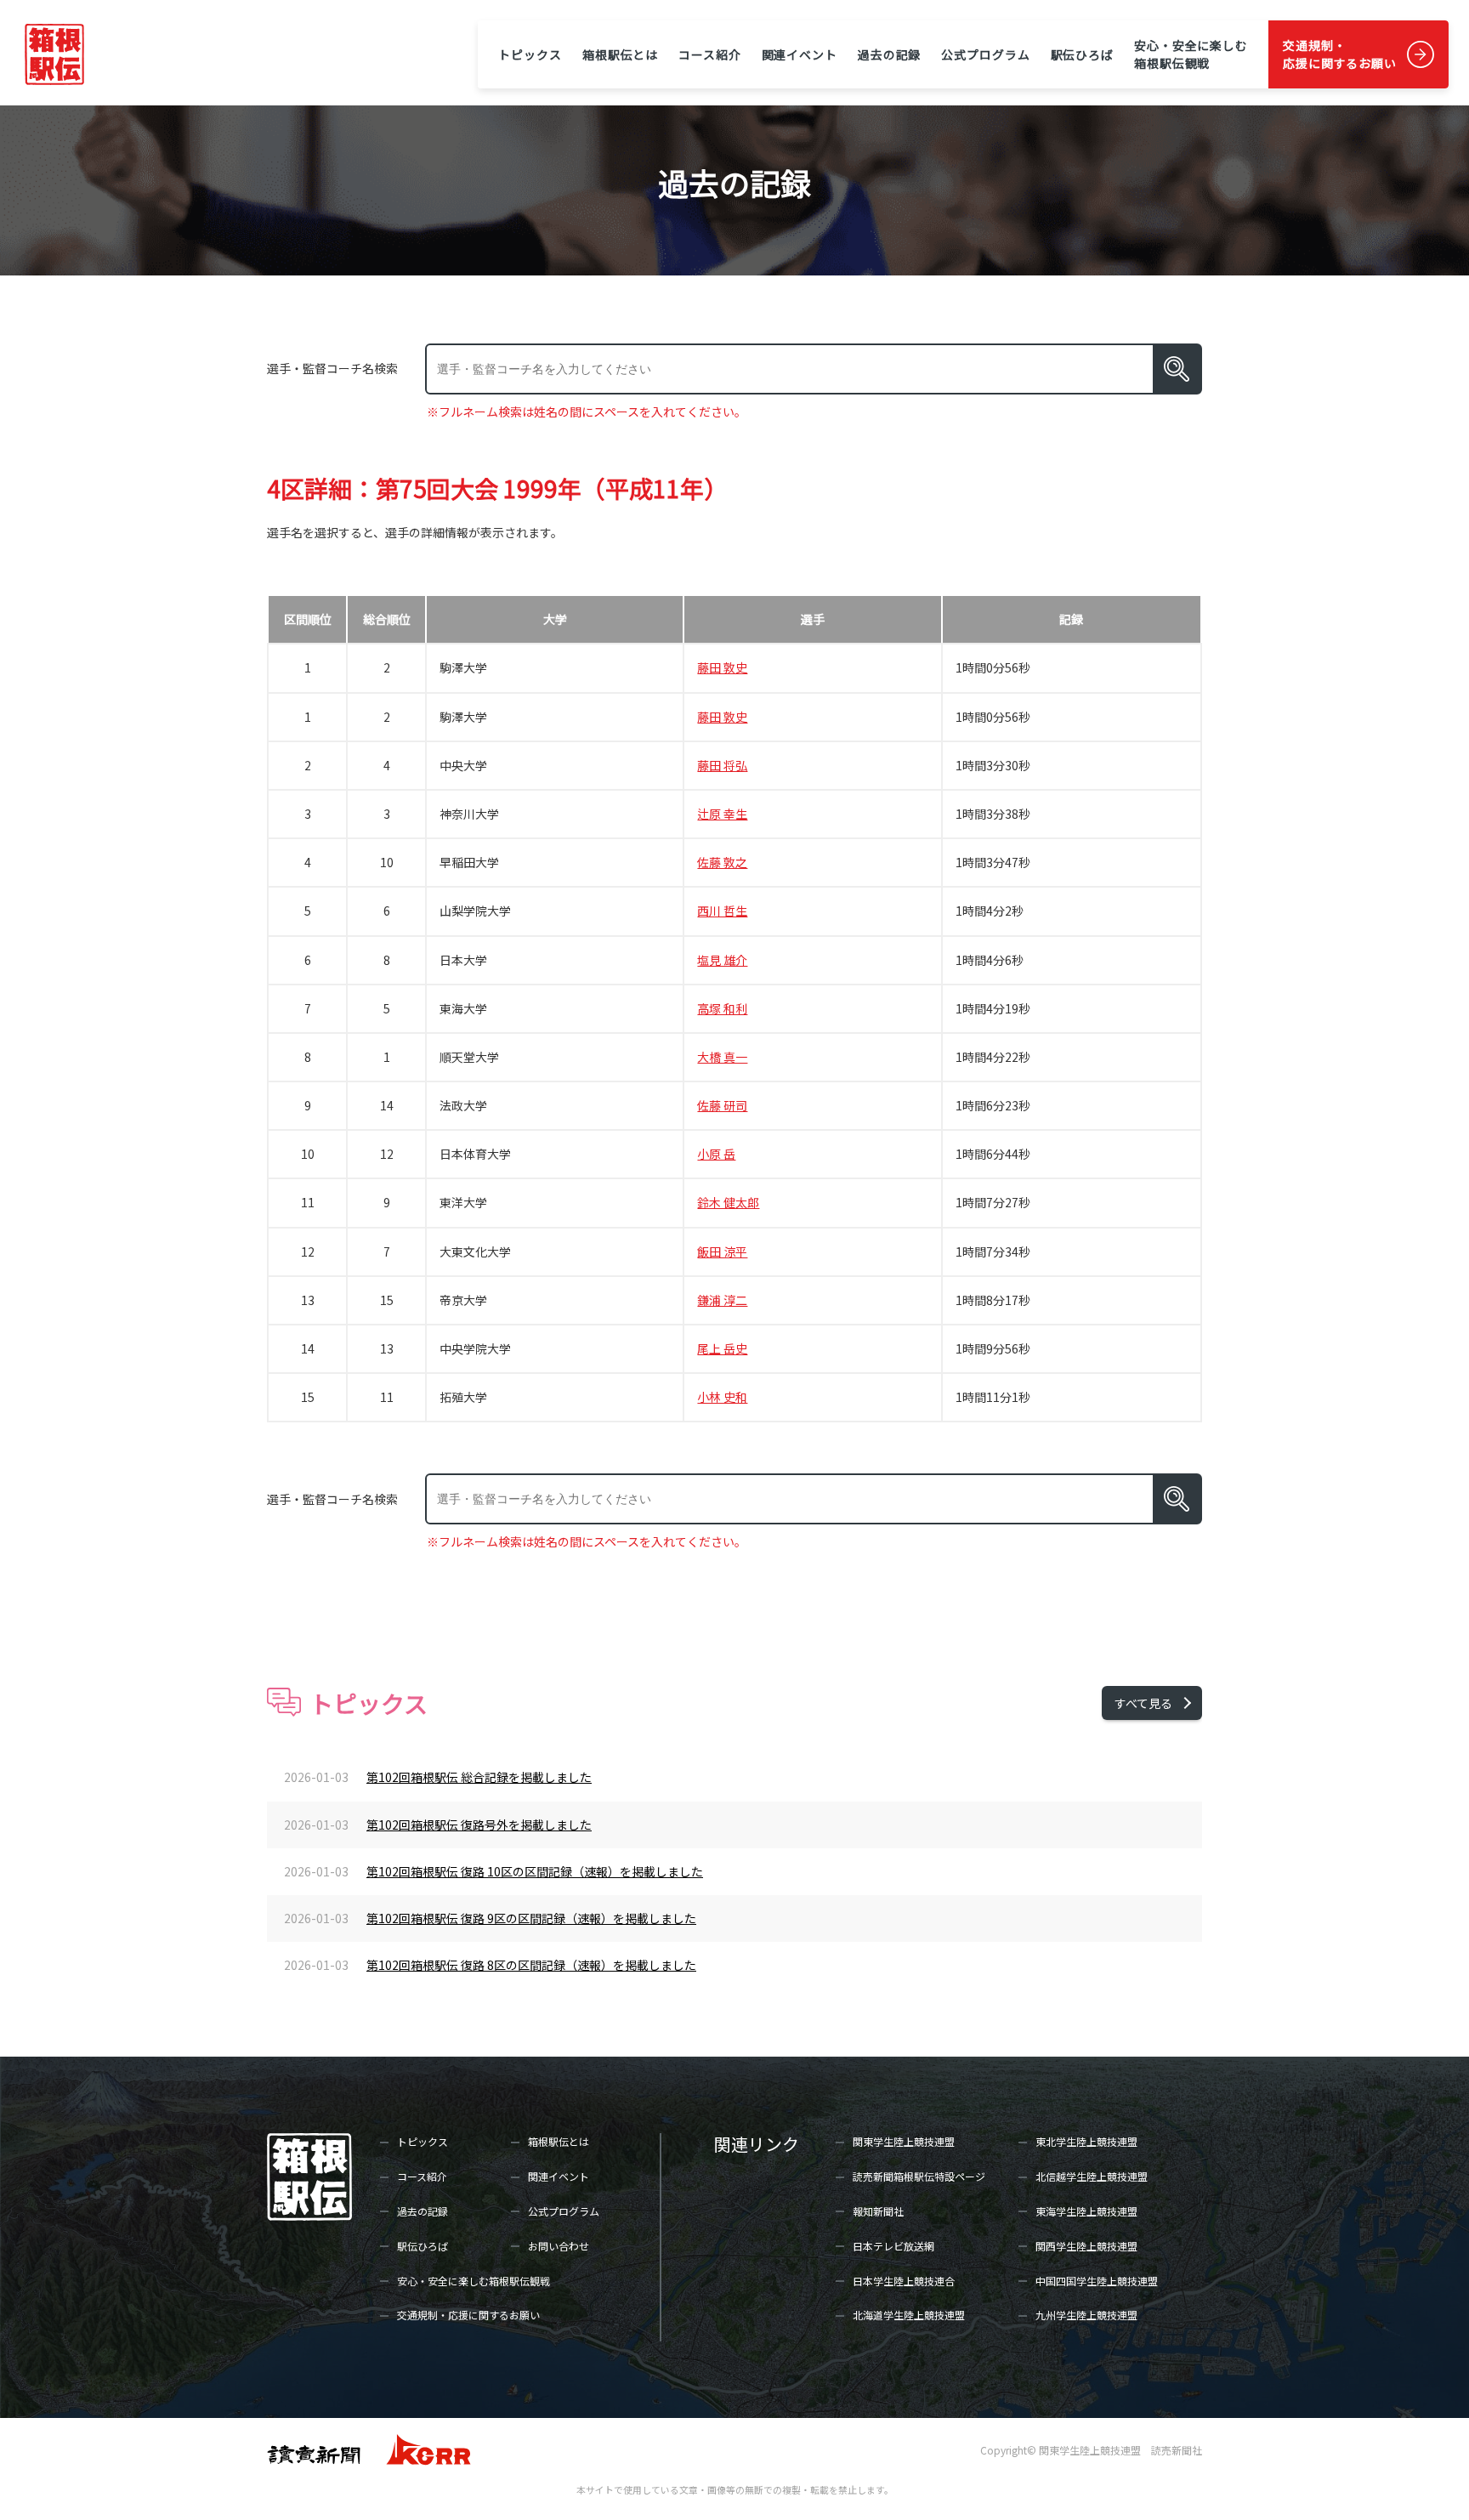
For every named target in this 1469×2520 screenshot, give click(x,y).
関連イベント (800, 54)
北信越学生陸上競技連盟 (1092, 2176)
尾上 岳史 (722, 1348)
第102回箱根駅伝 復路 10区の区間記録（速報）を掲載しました (535, 1871)
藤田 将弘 (722, 765)
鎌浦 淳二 (722, 1300)
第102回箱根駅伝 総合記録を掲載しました (479, 1777)
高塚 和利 (722, 1008)
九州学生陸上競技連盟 (1086, 2315)
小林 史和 (722, 1397)
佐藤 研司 (722, 1105)
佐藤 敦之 (722, 862)
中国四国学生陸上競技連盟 (1097, 2281)
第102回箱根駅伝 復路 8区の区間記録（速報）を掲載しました (531, 1965)
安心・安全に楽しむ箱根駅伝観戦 (1191, 54)
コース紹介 (709, 54)
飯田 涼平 (722, 1251)
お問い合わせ (559, 2246)
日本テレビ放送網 (893, 2246)
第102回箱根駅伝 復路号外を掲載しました (479, 1825)
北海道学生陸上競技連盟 (909, 2315)
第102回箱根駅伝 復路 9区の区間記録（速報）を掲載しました (531, 1918)
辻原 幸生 (722, 814)
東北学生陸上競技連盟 (1086, 2141)
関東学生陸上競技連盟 (904, 2141)
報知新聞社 (878, 2211)
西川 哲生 (722, 911)
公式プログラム (985, 54)
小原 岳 (716, 1154)
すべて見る (1143, 1703)
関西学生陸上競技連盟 (1086, 2246)
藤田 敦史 (722, 667)
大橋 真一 (722, 1057)
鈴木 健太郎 (728, 1202)
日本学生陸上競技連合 (904, 2281)
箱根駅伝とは (620, 54)
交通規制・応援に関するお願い (1340, 54)
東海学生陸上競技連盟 (1086, 2211)
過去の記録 (889, 54)
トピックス (530, 54)
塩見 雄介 (722, 960)
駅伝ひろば (1082, 54)
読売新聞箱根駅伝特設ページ (919, 2176)
